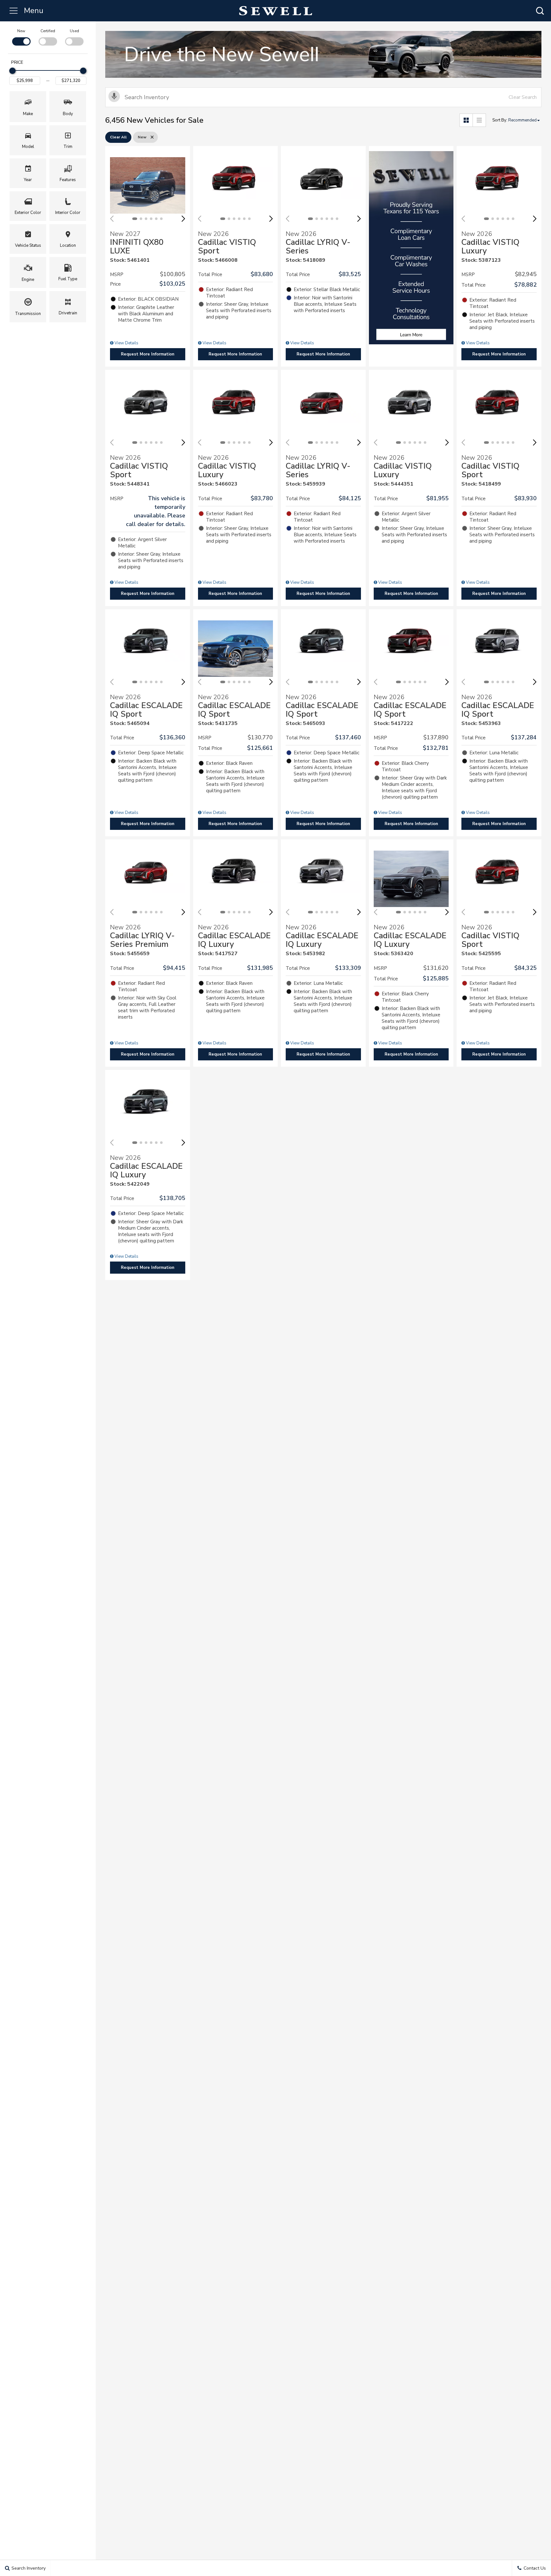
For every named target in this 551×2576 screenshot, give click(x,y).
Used (74, 31)
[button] (540, 11)
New (21, 31)
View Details (126, 343)
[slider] (12, 71)
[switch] (21, 37)
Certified (48, 31)
